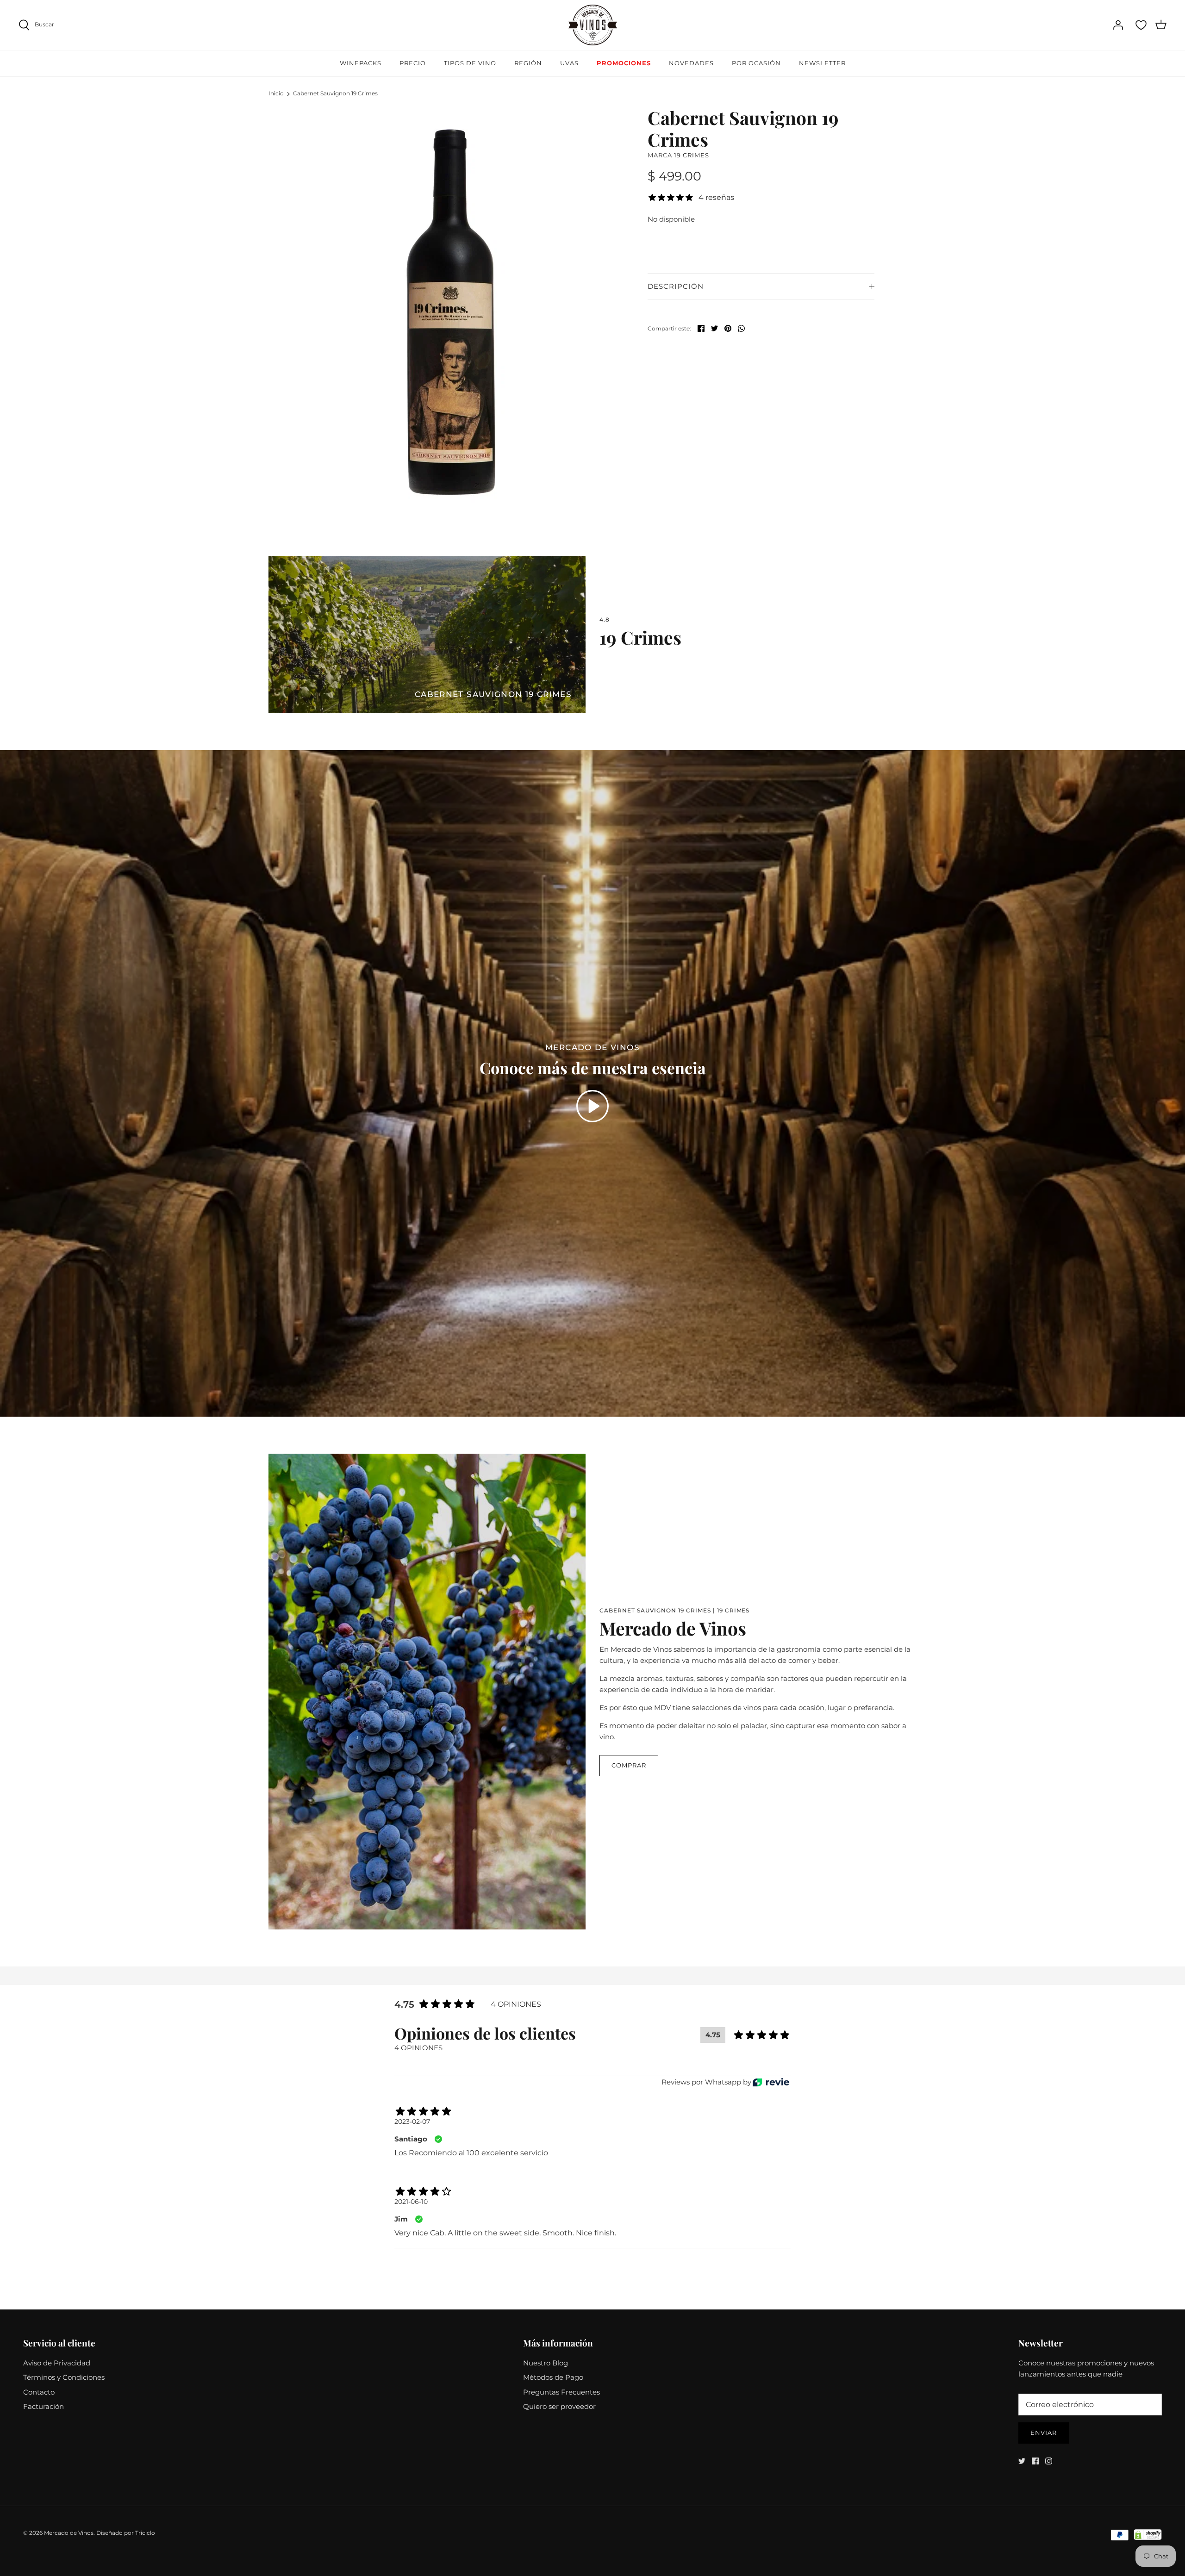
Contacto (39, 2392)
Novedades (691, 63)
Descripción (676, 286)
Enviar (1044, 2433)
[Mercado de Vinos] (593, 25)
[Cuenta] (1118, 25)
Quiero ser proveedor (559, 2406)
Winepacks (361, 63)
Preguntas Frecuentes (561, 2392)
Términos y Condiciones (64, 2377)
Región (528, 63)
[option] (456, 308)
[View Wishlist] (1141, 25)
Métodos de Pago (553, 2377)
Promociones (624, 63)
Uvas (569, 63)
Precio (413, 63)
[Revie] (771, 2082)
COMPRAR (629, 1765)
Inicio (276, 93)
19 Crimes (692, 155)
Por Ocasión (756, 63)
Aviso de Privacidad (57, 2363)
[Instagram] (1049, 2461)
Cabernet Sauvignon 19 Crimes (335, 93)
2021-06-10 (411, 2202)
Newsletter (822, 63)
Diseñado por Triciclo (126, 2533)
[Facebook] (1035, 2461)
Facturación (44, 2406)
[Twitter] (1022, 2461)
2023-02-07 (412, 2122)
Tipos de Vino (470, 63)
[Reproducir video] (592, 1106)
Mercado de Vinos (69, 2533)
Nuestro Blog (546, 2363)
